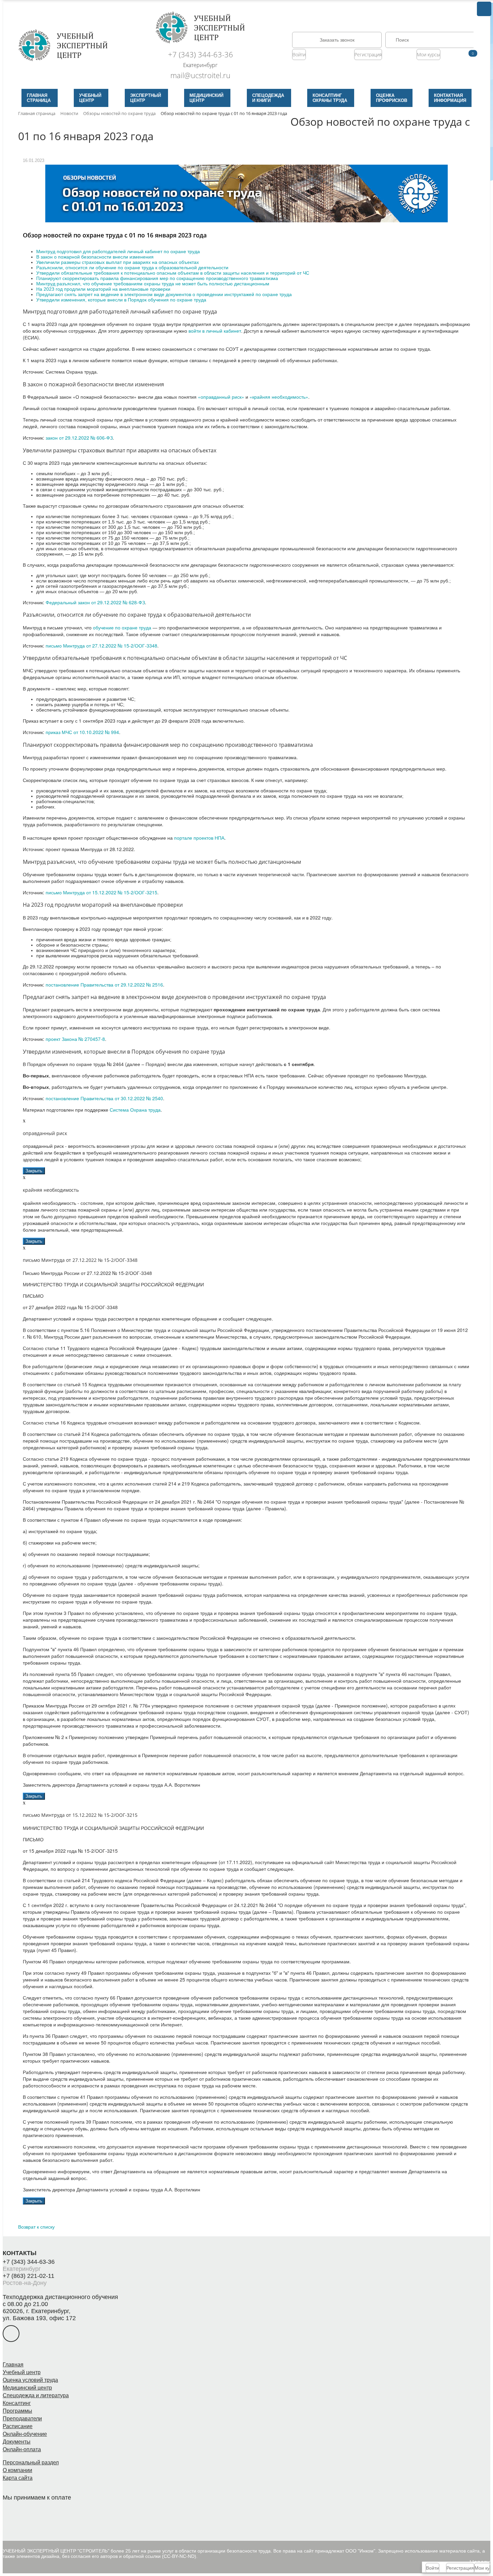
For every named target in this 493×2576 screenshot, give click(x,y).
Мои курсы (428, 54)
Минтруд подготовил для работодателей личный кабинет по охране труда (118, 251)
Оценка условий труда (30, 2380)
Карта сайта (18, 2478)
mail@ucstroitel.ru (200, 75)
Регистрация (368, 54)
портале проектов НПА (199, 838)
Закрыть (34, 1171)
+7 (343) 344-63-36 (201, 54)
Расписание (18, 2426)
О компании (17, 2470)
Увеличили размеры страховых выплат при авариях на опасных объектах (118, 262)
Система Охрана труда (135, 1110)
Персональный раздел (31, 2462)
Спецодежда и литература (36, 2395)
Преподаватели (22, 2419)
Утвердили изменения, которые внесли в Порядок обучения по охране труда (121, 300)
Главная (13, 2365)
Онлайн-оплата (22, 2449)
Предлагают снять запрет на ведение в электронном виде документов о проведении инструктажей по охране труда (164, 294)
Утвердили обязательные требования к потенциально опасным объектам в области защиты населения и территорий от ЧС (173, 273)
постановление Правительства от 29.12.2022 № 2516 (104, 985)
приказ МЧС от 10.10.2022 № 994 (82, 732)
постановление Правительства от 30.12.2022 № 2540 (104, 1098)
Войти (299, 54)
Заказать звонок (337, 40)
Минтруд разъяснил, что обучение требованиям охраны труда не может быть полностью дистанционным (153, 284)
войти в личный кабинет (215, 331)
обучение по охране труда (122, 627)
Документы (17, 2442)
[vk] (11, 2334)
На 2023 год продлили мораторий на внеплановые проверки (103, 289)
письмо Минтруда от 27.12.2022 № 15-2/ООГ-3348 (101, 646)
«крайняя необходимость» (279, 397)
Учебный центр (22, 2372)
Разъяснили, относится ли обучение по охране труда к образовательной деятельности (132, 268)
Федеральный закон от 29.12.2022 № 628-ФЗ (95, 602)
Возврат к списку (36, 2227)
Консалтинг (17, 2403)
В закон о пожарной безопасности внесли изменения (95, 257)
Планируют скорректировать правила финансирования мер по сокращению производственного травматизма (157, 278)
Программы (17, 2411)
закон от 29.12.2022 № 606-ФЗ (79, 438)
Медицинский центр (27, 2388)
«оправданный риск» (221, 397)
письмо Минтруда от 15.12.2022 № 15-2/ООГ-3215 (101, 892)
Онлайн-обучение (25, 2434)
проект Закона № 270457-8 (75, 1039)
